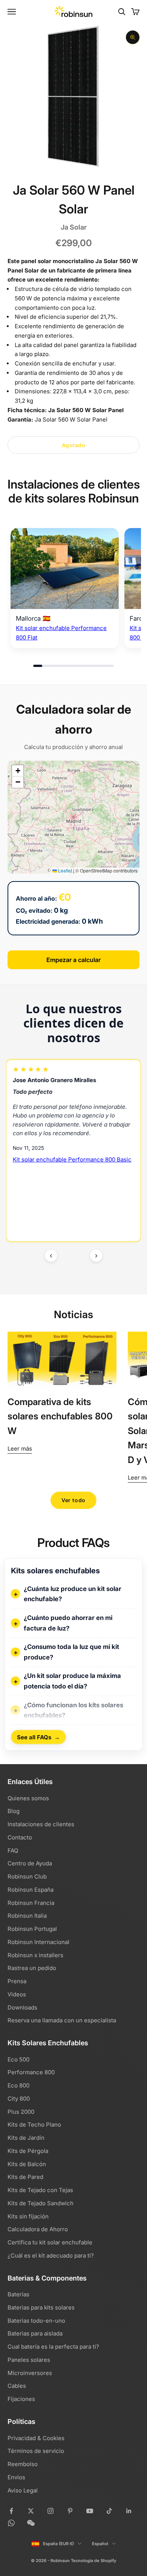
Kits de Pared (25, 2177)
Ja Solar (74, 227)
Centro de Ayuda (30, 1863)
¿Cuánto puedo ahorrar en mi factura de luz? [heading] (68, 1623)
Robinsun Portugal (32, 1929)
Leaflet (64, 870)
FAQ (13, 1851)
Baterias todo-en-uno (36, 2321)
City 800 (19, 2099)
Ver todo (73, 1500)
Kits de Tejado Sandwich (41, 2203)
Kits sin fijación (28, 2216)
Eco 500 (18, 2059)
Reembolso (23, 2464)
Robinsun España (31, 1890)
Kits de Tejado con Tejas (40, 2190)
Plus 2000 (21, 2112)
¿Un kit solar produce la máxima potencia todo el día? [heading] (72, 1681)
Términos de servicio (36, 2451)
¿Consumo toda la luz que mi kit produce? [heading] (71, 1652)
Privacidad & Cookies (36, 2438)
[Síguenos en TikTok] (109, 2511)
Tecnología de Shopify (93, 2561)
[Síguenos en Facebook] (11, 2511)
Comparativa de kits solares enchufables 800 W (60, 1416)
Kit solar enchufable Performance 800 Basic (72, 1159)
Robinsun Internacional (38, 1942)
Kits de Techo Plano (34, 2125)
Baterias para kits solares (41, 2307)
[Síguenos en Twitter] (31, 2511)
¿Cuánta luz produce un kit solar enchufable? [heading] (73, 1594)
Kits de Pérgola (28, 2151)
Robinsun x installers (35, 1955)
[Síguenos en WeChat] (31, 2523)
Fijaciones (21, 2399)
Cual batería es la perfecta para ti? (53, 2347)
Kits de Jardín (26, 2138)
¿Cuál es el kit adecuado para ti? (51, 2256)
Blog (14, 1811)
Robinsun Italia (27, 1916)
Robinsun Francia (31, 1903)
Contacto (20, 1837)
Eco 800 (18, 2085)
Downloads (22, 2007)
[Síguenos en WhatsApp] (11, 2523)
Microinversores (30, 2373)
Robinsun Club (27, 1876)
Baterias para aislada (35, 2333)
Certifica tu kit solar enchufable (50, 2242)
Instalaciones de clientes (41, 1824)
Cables (17, 2386)
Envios (16, 2477)
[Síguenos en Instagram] (51, 2511)
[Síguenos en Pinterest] (70, 2511)
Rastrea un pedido (32, 1968)
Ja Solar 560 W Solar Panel (86, 410)
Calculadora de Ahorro (38, 2229)
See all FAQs (38, 1737)
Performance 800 (31, 2072)
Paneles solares (29, 2360)
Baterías (18, 2294)
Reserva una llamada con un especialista (62, 2020)
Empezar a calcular (73, 960)
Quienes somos (28, 1798)
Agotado (74, 445)
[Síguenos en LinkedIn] (129, 2511)
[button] (18, 771)
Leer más (20, 1449)
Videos (17, 1994)
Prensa (17, 1981)
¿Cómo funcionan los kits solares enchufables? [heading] (73, 1710)
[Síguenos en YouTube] (90, 2511)
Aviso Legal (23, 2490)
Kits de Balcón (27, 2164)
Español (100, 2544)
